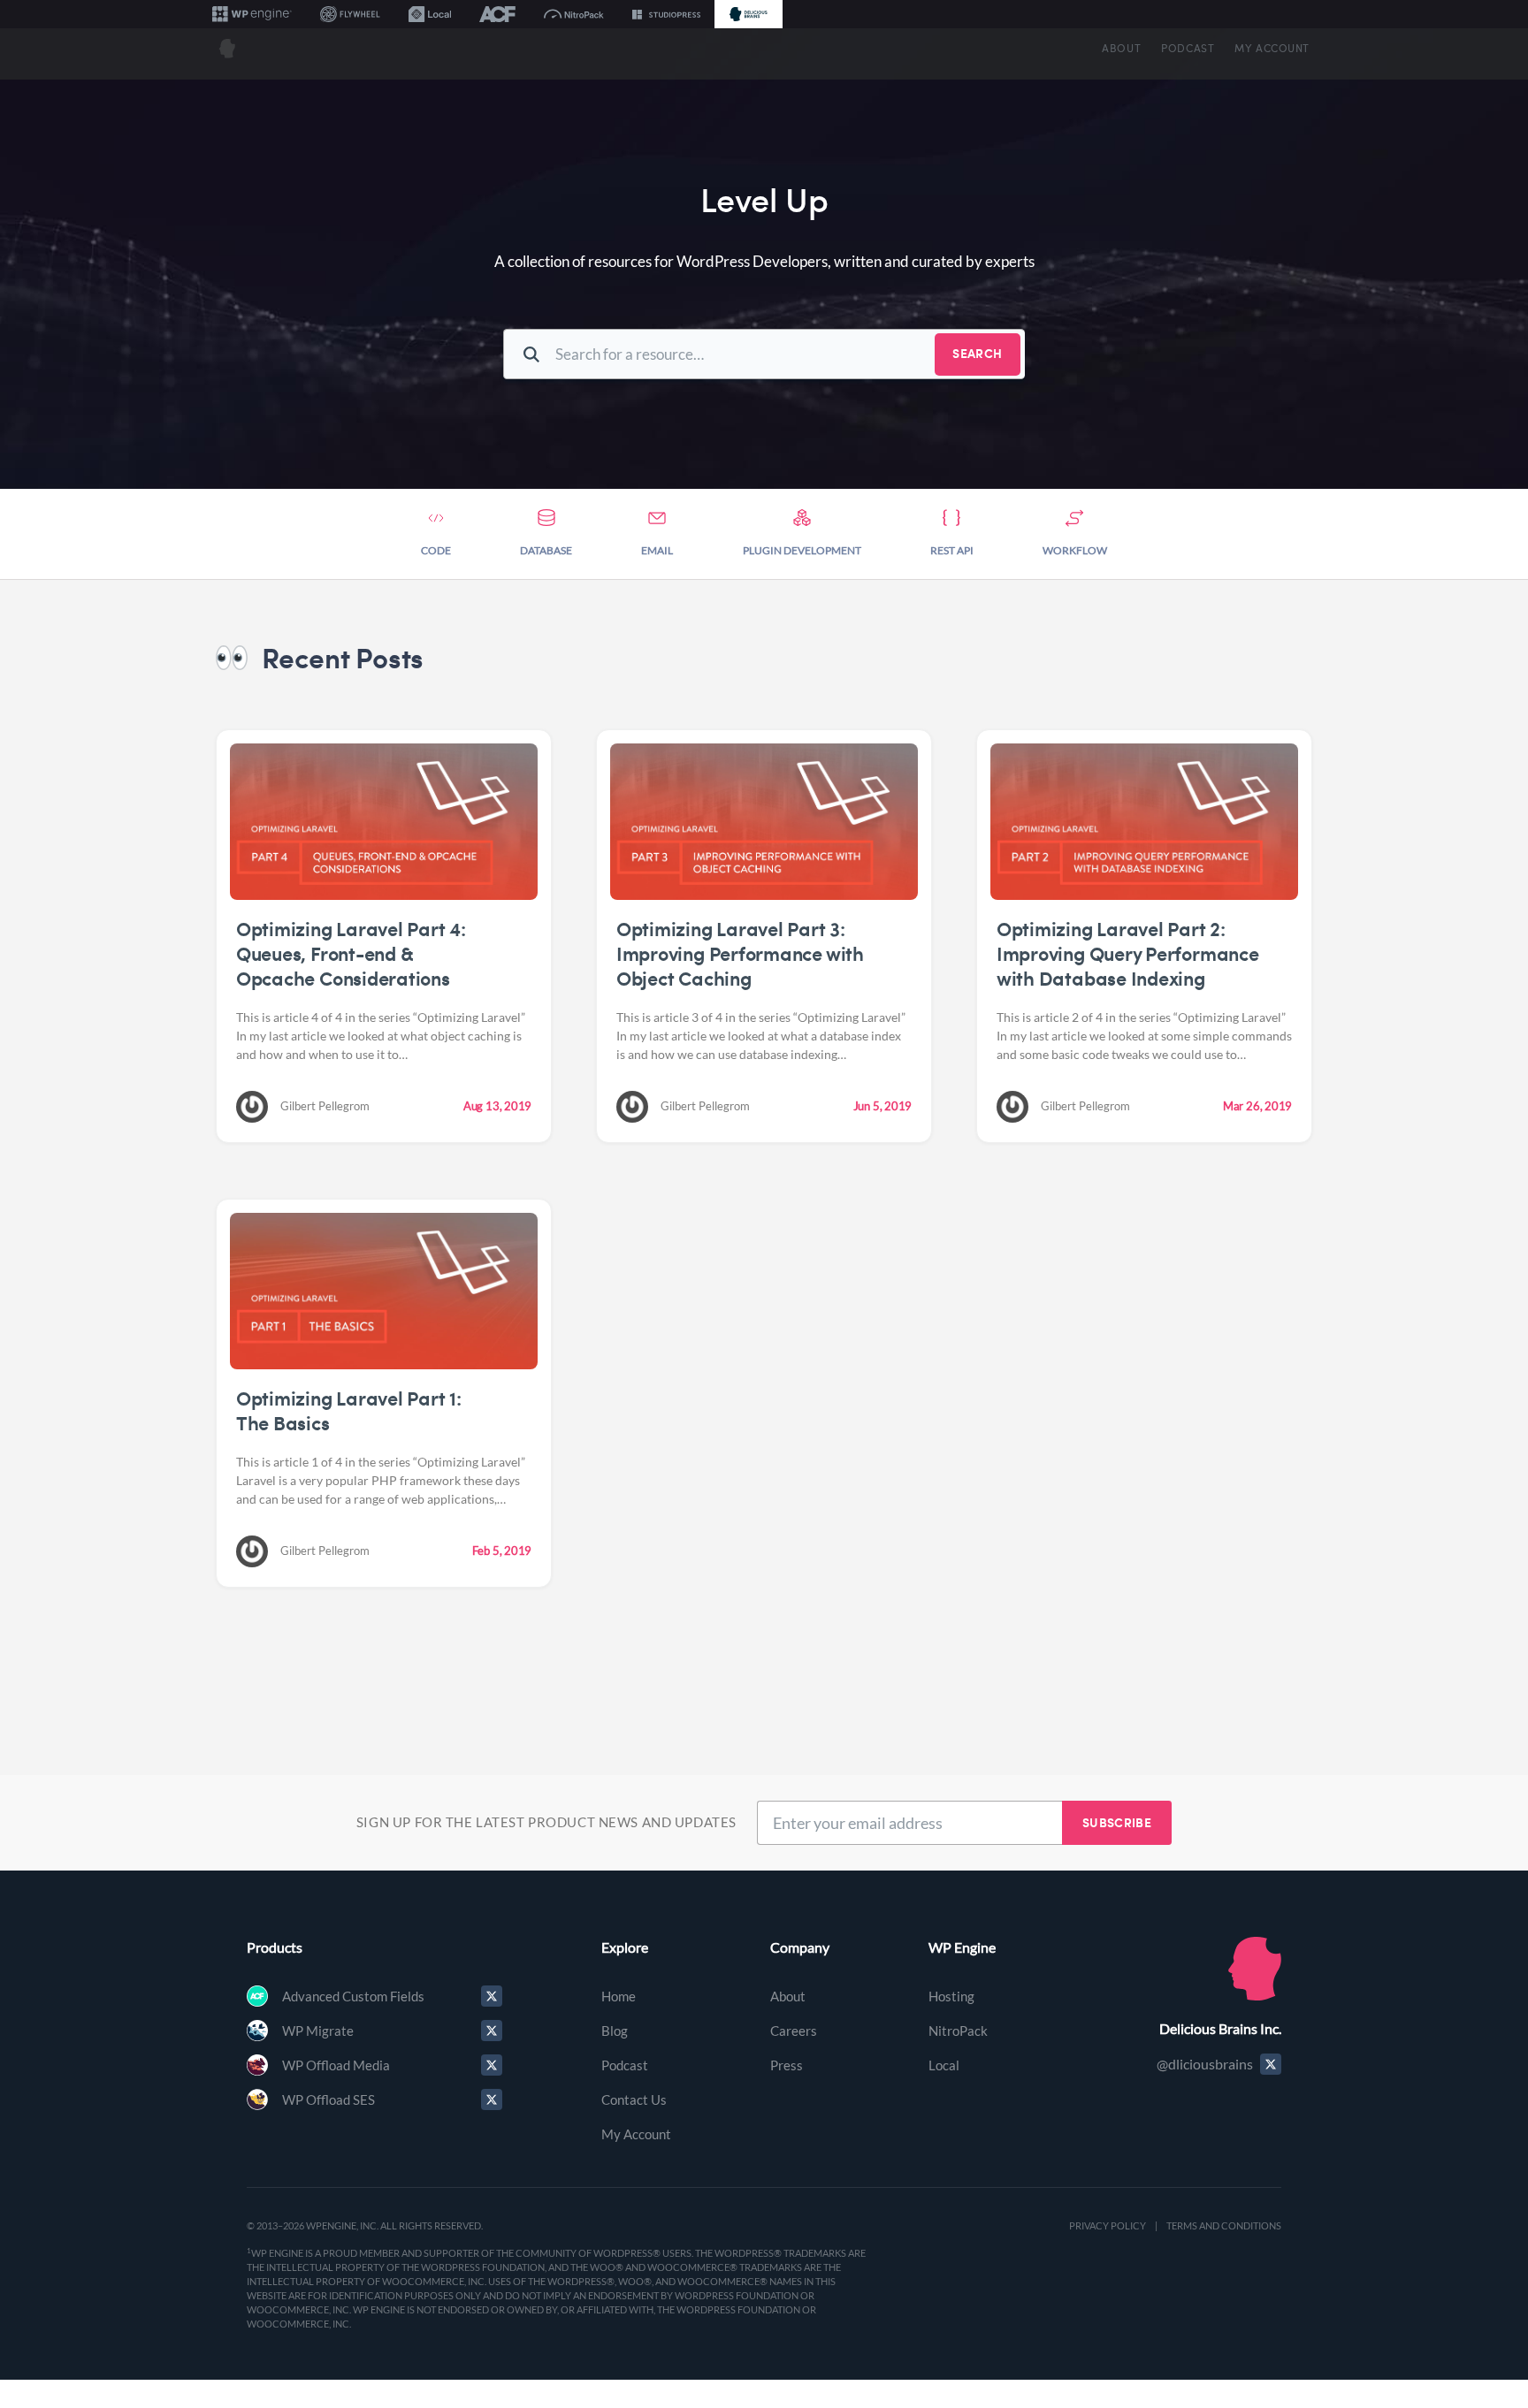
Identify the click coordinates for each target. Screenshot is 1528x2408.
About (1121, 48)
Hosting (951, 1996)
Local (944, 2065)
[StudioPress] (666, 14)
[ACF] (497, 14)
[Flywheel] (350, 14)
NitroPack (958, 2031)
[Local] (430, 14)
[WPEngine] (252, 14)
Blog (615, 2031)
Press (787, 2065)
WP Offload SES (329, 2099)
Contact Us (634, 2099)
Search (977, 353)
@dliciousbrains (1205, 2064)
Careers (794, 2031)
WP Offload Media (336, 2065)
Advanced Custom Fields (353, 1996)
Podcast (1188, 48)
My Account (1272, 48)
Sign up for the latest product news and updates (546, 1822)
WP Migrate (318, 2031)
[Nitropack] (574, 14)
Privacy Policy (1108, 2225)
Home (619, 1996)
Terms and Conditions (1224, 2225)
